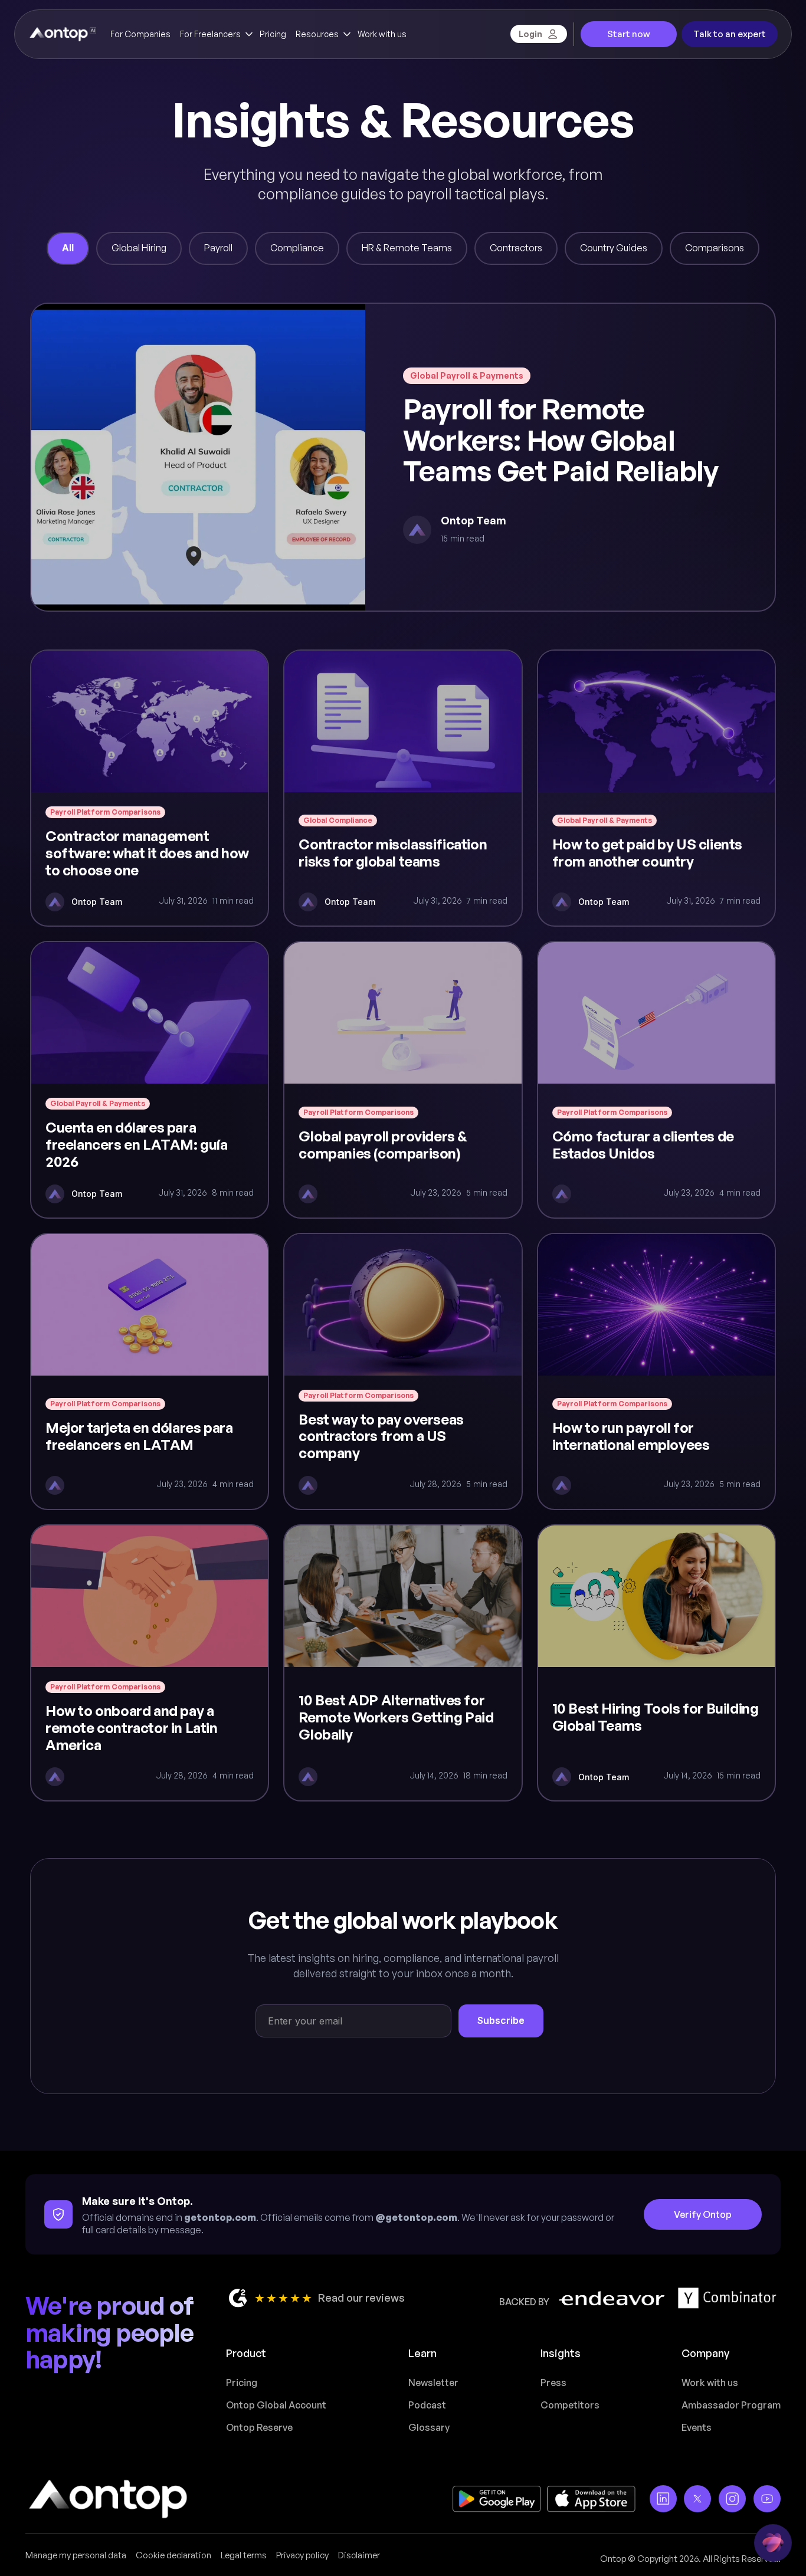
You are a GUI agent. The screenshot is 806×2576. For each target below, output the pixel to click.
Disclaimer (359, 2555)
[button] (215, 34)
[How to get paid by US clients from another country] (656, 788)
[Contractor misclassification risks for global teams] (403, 788)
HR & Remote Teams (407, 248)
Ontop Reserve (259, 2427)
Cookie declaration (173, 2555)
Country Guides (614, 248)
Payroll (218, 248)
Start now (629, 34)
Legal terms (244, 2555)
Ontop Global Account (276, 2405)
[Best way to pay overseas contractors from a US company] (403, 1371)
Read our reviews (361, 2298)
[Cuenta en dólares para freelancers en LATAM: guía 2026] (150, 1079)
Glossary (429, 2427)
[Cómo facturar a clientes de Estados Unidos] (656, 1079)
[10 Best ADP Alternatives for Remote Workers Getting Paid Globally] (403, 1663)
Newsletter (433, 2383)
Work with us (382, 34)
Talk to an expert (730, 34)
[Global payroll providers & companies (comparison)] (403, 1079)
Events (697, 2427)
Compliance (297, 248)
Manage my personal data (76, 2555)
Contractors (516, 248)
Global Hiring (139, 248)
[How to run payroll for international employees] (656, 1371)
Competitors (570, 2405)
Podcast (427, 2405)
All (68, 248)
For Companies (140, 34)
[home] (62, 34)
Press (553, 2383)
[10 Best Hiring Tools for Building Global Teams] (656, 1663)
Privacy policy (302, 2555)
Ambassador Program (731, 2405)
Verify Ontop (703, 2214)
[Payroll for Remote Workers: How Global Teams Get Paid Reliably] (403, 457)
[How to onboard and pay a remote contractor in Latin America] (150, 1663)
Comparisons (715, 248)
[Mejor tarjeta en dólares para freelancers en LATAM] (150, 1371)
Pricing (273, 34)
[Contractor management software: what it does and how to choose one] (150, 788)
